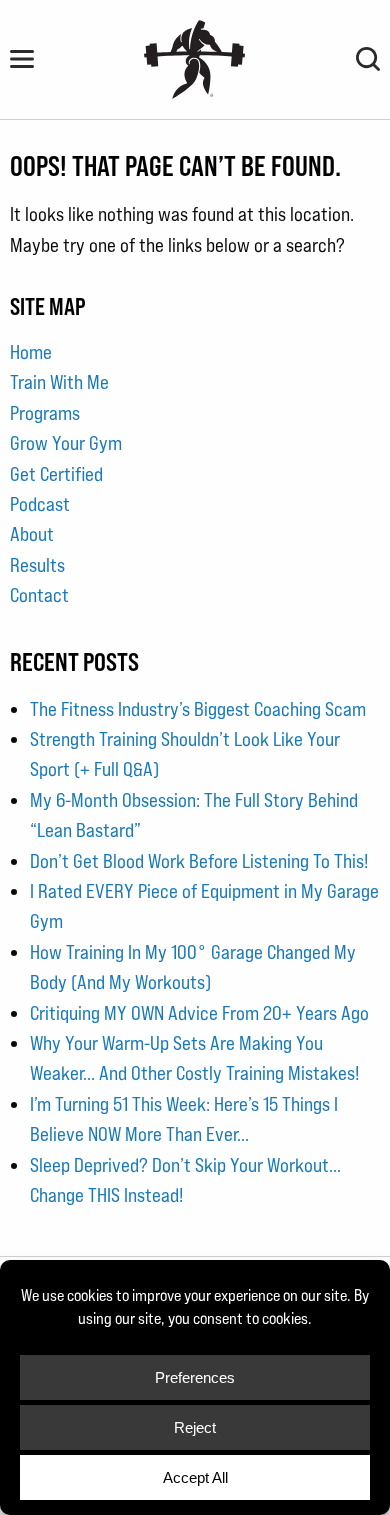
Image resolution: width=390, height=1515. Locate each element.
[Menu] (22, 59)
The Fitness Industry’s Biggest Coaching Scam (198, 709)
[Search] (368, 59)
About (32, 534)
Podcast (40, 504)
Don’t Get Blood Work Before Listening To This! (199, 861)
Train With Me (59, 382)
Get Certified (56, 474)
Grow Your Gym (66, 443)
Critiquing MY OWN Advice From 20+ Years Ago (199, 1013)
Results (37, 565)
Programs (45, 413)
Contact (39, 595)
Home (31, 352)
